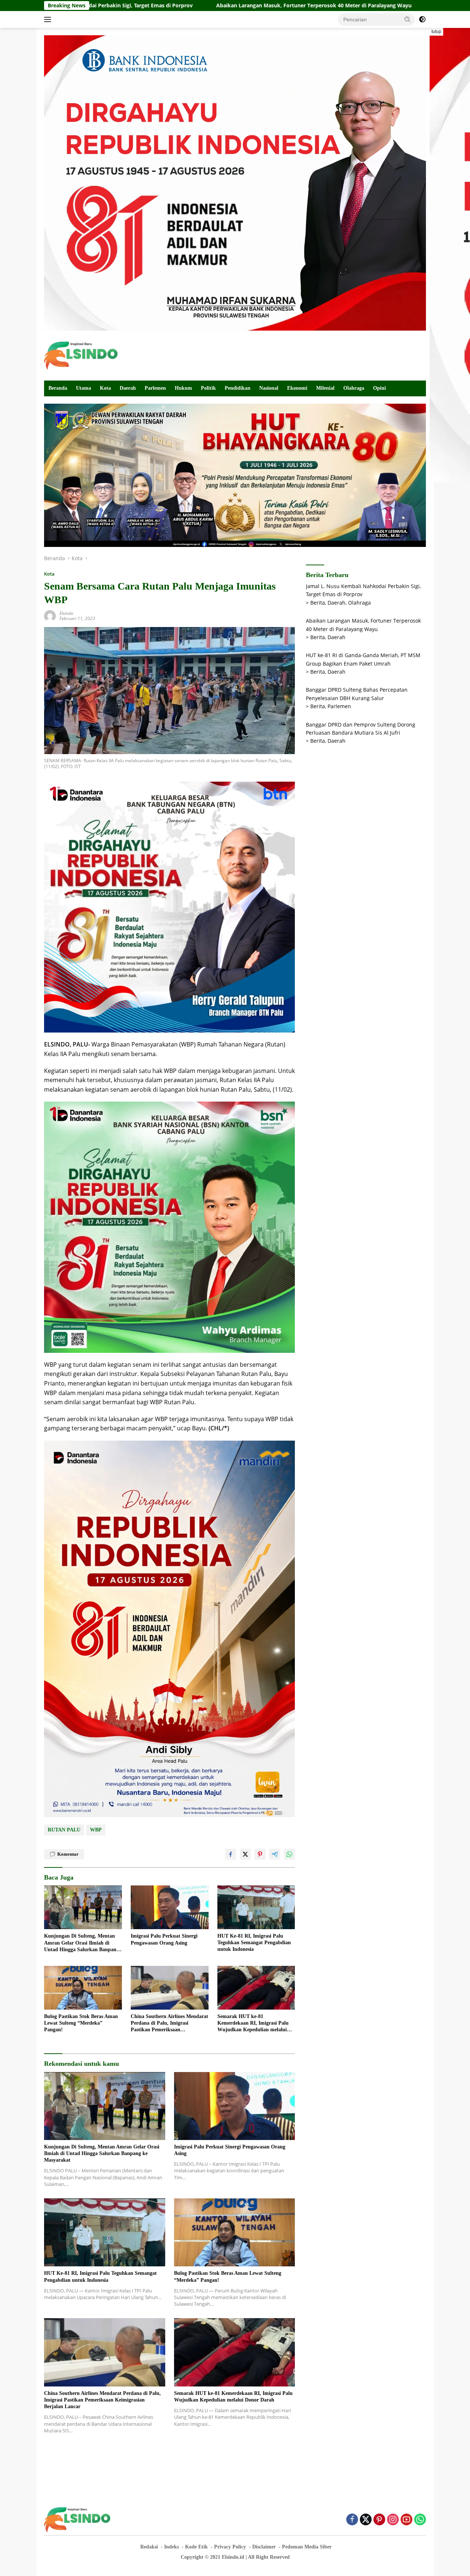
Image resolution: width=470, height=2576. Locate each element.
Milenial (325, 388)
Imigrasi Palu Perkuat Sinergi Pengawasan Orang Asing (164, 1939)
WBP (96, 1830)
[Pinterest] (379, 2520)
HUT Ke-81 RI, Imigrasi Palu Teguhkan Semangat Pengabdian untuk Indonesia (254, 1943)
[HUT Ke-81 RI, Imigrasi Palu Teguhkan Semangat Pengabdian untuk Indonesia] (256, 1907)
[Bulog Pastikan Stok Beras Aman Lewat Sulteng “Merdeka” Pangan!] (83, 1988)
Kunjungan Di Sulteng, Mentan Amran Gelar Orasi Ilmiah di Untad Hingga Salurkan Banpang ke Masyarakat (82, 1943)
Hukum (183, 388)
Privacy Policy (230, 2547)
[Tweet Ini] (245, 1854)
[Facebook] (352, 2520)
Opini (379, 388)
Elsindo (66, 613)
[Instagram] (393, 2520)
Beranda (58, 388)
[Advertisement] (292, 354)
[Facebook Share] (231, 1854)
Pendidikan (238, 388)
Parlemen (155, 388)
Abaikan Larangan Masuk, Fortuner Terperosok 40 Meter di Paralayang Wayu (178, 6)
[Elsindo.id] (81, 355)
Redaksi (149, 2547)
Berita (318, 603)
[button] (408, 19)
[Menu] (49, 19)
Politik (208, 388)
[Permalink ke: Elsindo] (50, 615)
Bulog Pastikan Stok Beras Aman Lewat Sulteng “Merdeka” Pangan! (81, 2023)
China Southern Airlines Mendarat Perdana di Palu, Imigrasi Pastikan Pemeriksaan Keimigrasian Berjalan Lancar (169, 2024)
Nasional (269, 388)
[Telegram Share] (275, 1854)
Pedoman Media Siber (307, 2547)
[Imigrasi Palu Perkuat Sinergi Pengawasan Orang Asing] (170, 1907)
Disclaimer (264, 2547)
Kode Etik (196, 2547)
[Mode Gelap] (422, 19)
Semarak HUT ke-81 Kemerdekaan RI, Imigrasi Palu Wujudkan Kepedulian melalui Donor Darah (253, 2024)
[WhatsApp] (420, 2520)
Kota (105, 388)
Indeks (171, 2547)
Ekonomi (297, 388)
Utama (84, 388)
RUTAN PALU (64, 1830)
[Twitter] (366, 2520)
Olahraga (354, 388)
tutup (436, 32)
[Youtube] (406, 2520)
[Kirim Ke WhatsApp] (289, 1854)
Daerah (128, 388)
